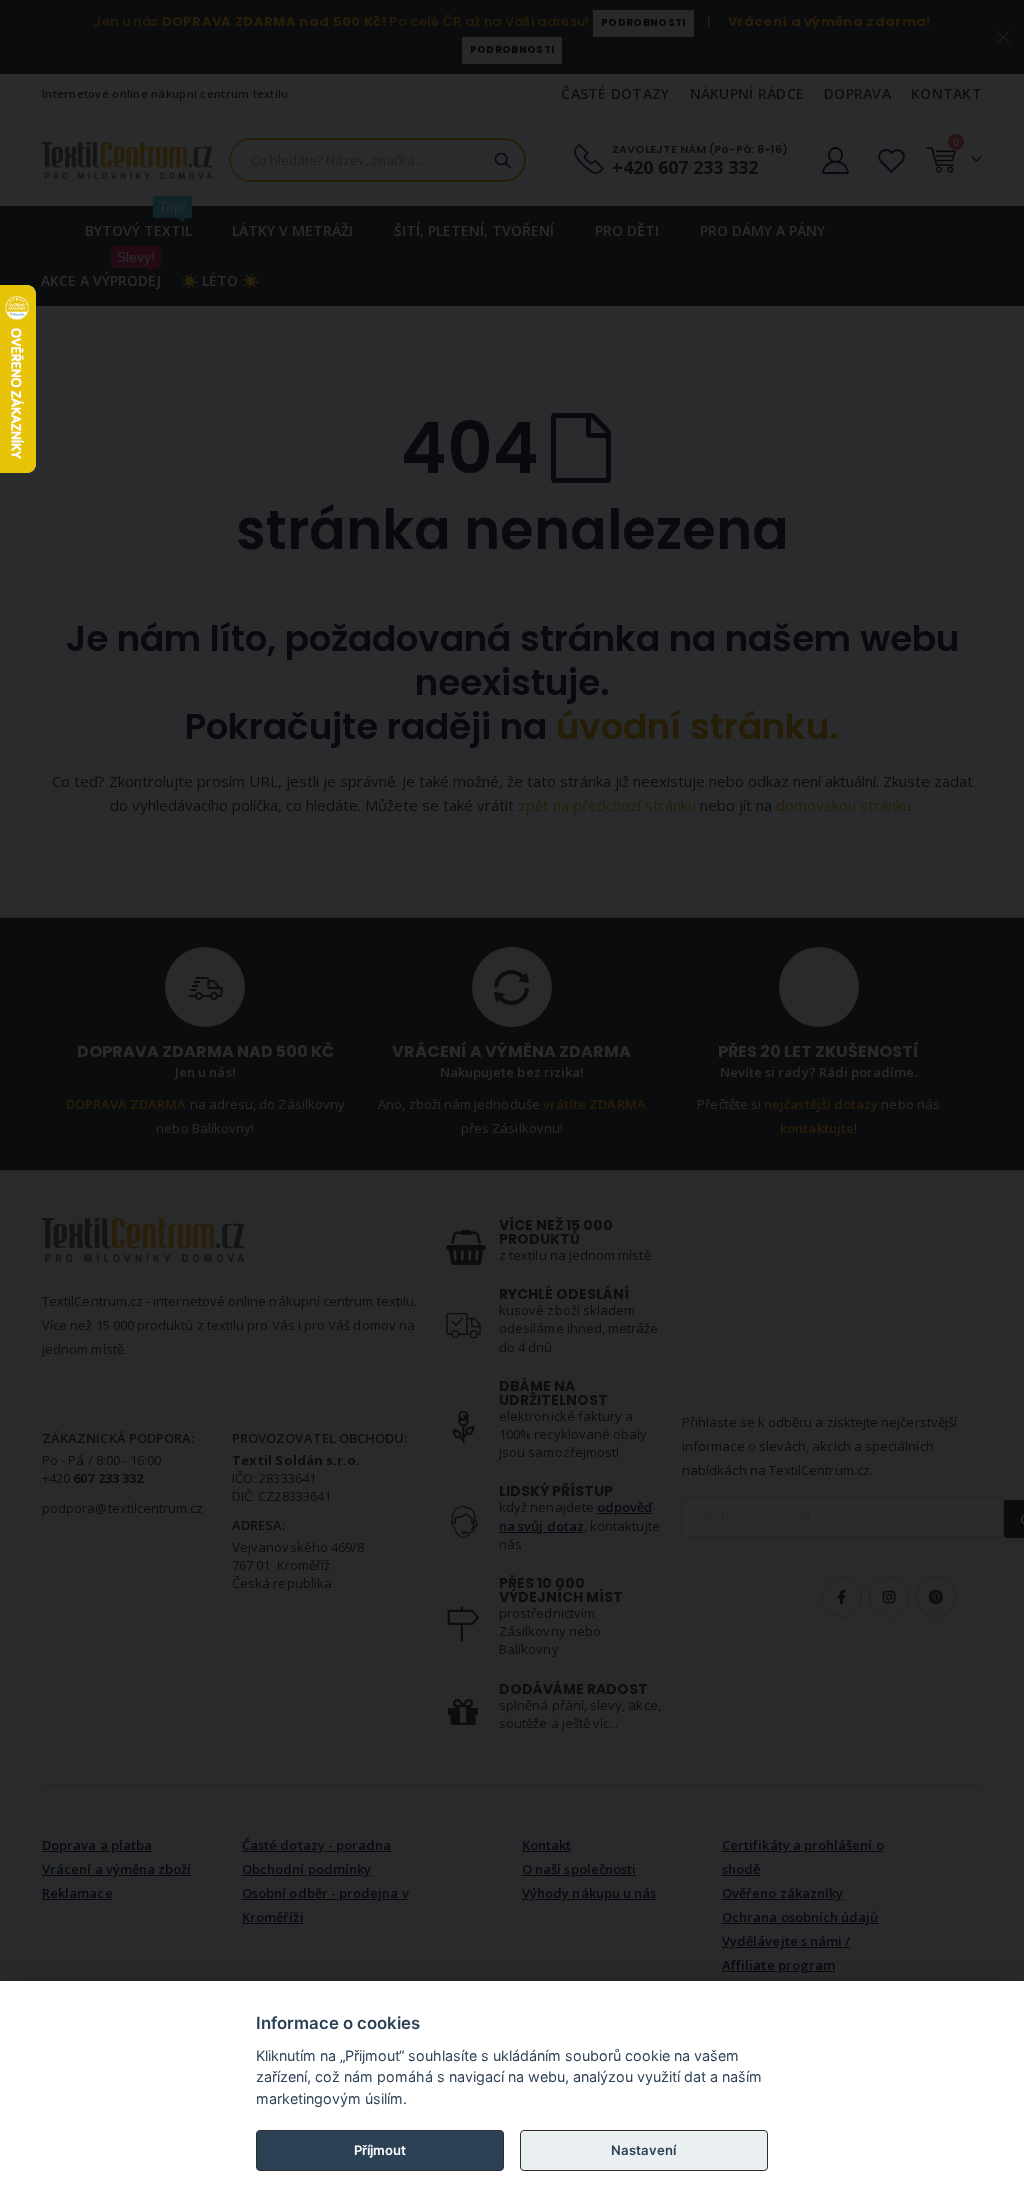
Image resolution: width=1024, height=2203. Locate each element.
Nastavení (643, 2150)
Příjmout (380, 2150)
